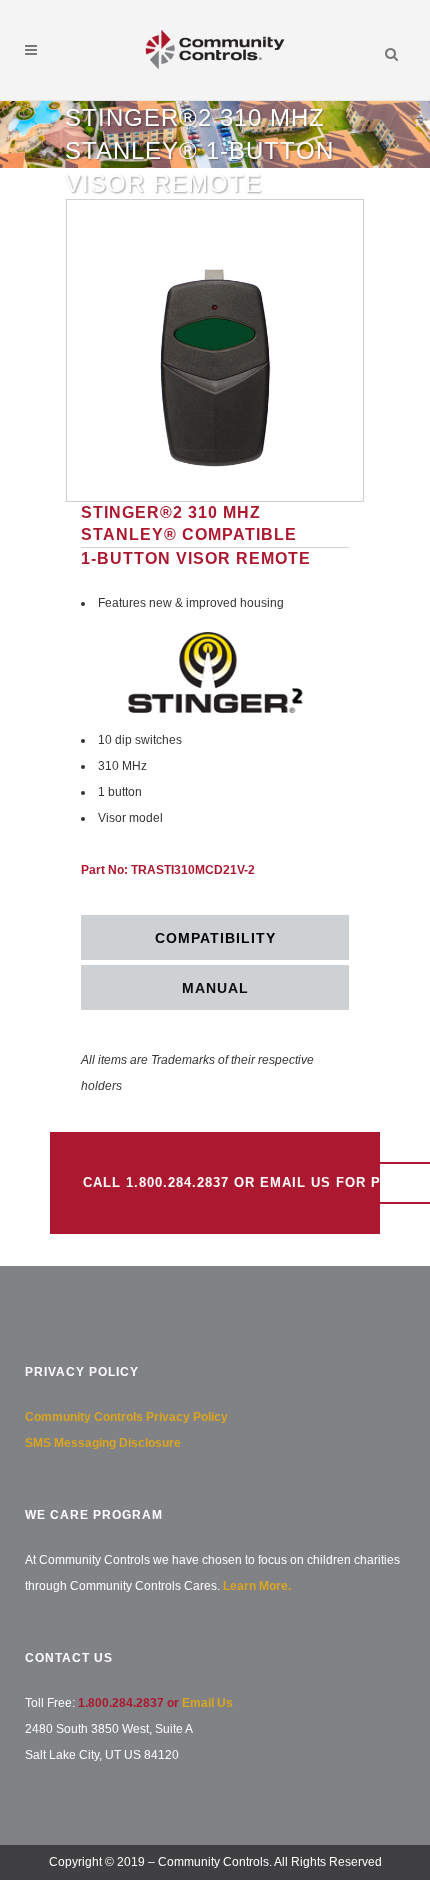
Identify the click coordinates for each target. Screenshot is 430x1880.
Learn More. (257, 1586)
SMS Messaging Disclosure (103, 1443)
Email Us (207, 1703)
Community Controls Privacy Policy (126, 1417)
